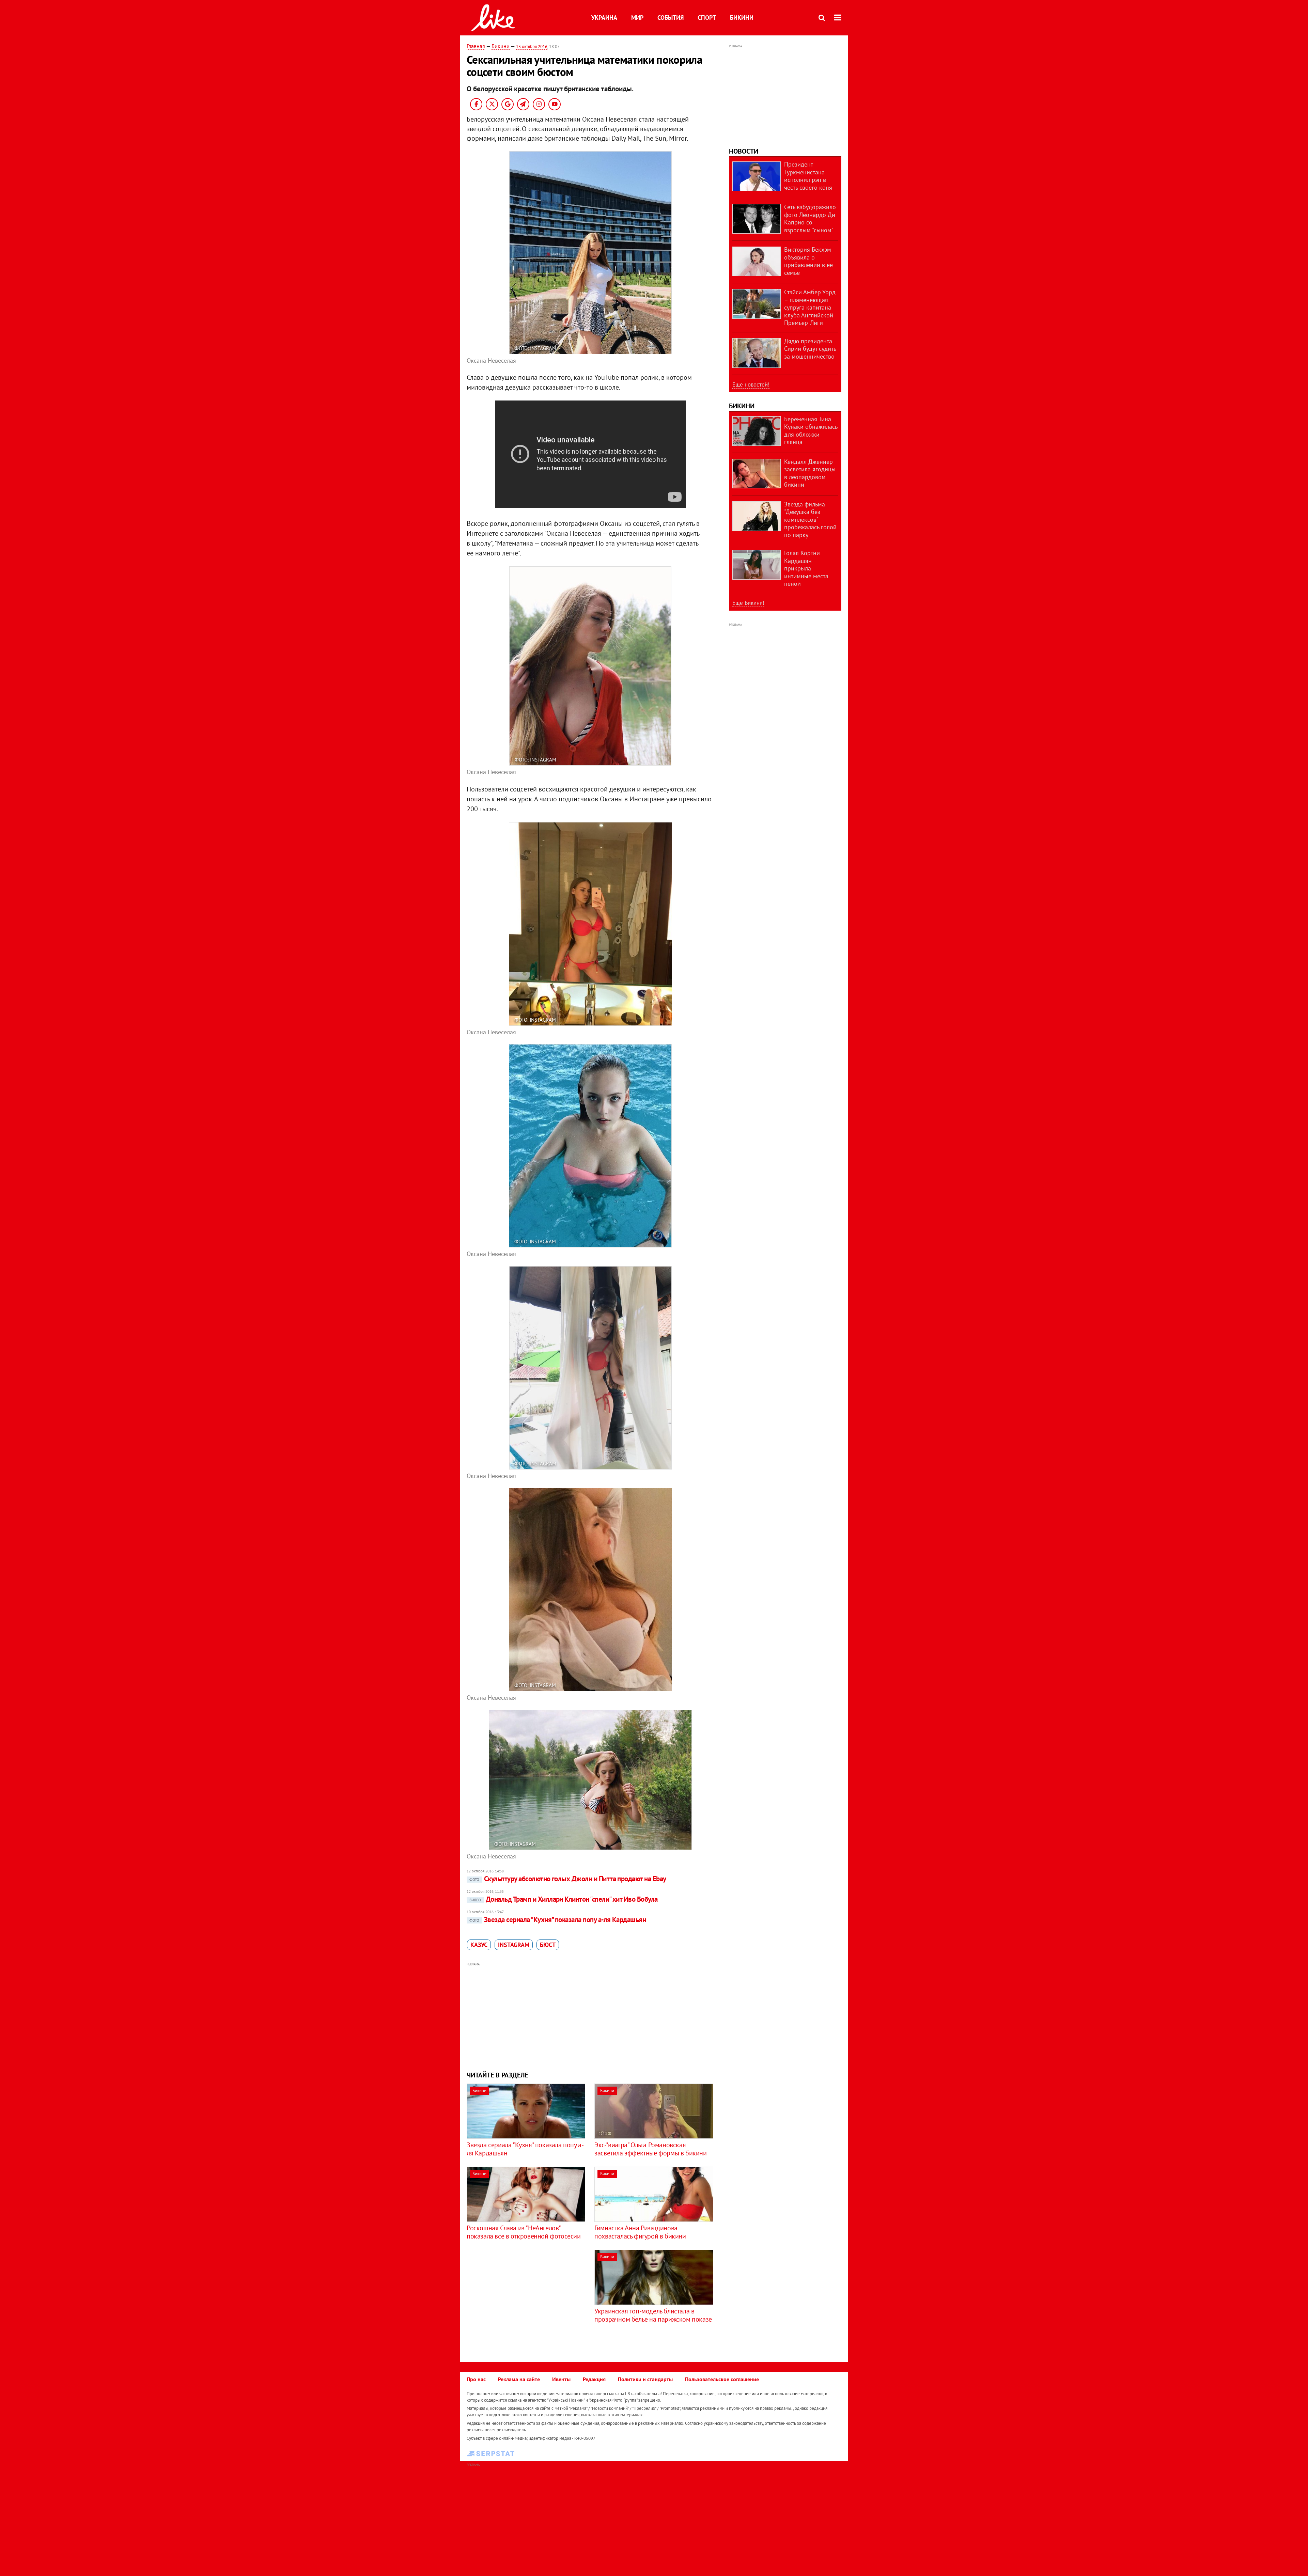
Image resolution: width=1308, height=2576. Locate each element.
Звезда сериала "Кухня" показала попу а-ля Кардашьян (558, 1920)
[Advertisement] (590, 2016)
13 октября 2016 (532, 46)
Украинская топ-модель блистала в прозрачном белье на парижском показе (653, 2315)
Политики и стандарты (645, 2379)
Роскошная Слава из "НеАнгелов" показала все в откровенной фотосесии (524, 2232)
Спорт (707, 18)
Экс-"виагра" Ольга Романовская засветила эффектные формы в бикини (650, 2149)
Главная (476, 46)
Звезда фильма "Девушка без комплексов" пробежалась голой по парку (810, 520)
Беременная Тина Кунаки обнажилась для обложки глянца (811, 431)
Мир (637, 18)
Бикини (742, 18)
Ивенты (561, 2379)
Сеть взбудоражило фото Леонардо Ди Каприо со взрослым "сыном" (810, 218)
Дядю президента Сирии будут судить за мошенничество (810, 349)
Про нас (476, 2379)
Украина (604, 18)
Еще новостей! (751, 384)
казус (479, 1945)
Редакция (594, 2379)
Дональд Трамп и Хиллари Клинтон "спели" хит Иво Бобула (564, 1899)
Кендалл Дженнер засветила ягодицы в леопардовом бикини (810, 473)
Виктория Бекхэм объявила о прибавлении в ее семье (808, 261)
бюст (548, 1945)
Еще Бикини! (748, 603)
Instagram (514, 1945)
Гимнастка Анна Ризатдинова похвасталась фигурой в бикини (640, 2232)
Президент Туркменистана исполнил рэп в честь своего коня (808, 176)
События (671, 18)
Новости (744, 151)
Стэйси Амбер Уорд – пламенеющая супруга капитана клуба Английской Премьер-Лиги (810, 307)
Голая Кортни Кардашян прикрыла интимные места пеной (806, 568)
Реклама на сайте (519, 2379)
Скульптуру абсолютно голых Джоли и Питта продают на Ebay (568, 1879)
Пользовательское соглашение (722, 2379)
